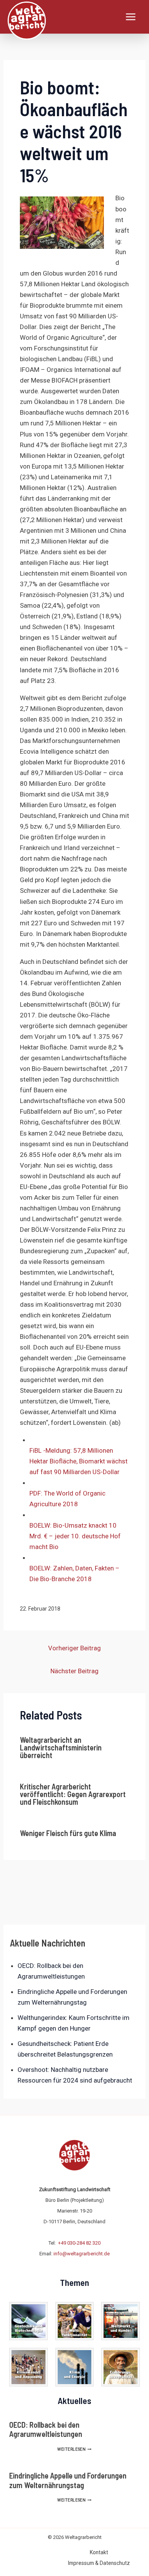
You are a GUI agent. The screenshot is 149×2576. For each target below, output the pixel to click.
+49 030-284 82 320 (79, 2243)
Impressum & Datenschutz (99, 2563)
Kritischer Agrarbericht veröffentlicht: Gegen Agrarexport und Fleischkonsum (73, 1794)
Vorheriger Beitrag (74, 1648)
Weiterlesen (74, 2449)
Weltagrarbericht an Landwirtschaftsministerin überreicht (61, 1747)
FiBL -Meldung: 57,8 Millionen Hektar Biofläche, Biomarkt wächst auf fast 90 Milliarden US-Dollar (79, 1461)
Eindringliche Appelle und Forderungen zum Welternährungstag (68, 2480)
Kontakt (99, 2552)
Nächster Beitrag (74, 1671)
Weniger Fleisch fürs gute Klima (68, 1833)
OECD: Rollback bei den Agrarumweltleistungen (46, 2429)
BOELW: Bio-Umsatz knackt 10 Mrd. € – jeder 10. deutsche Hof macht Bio (75, 1536)
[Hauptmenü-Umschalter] (131, 17)
